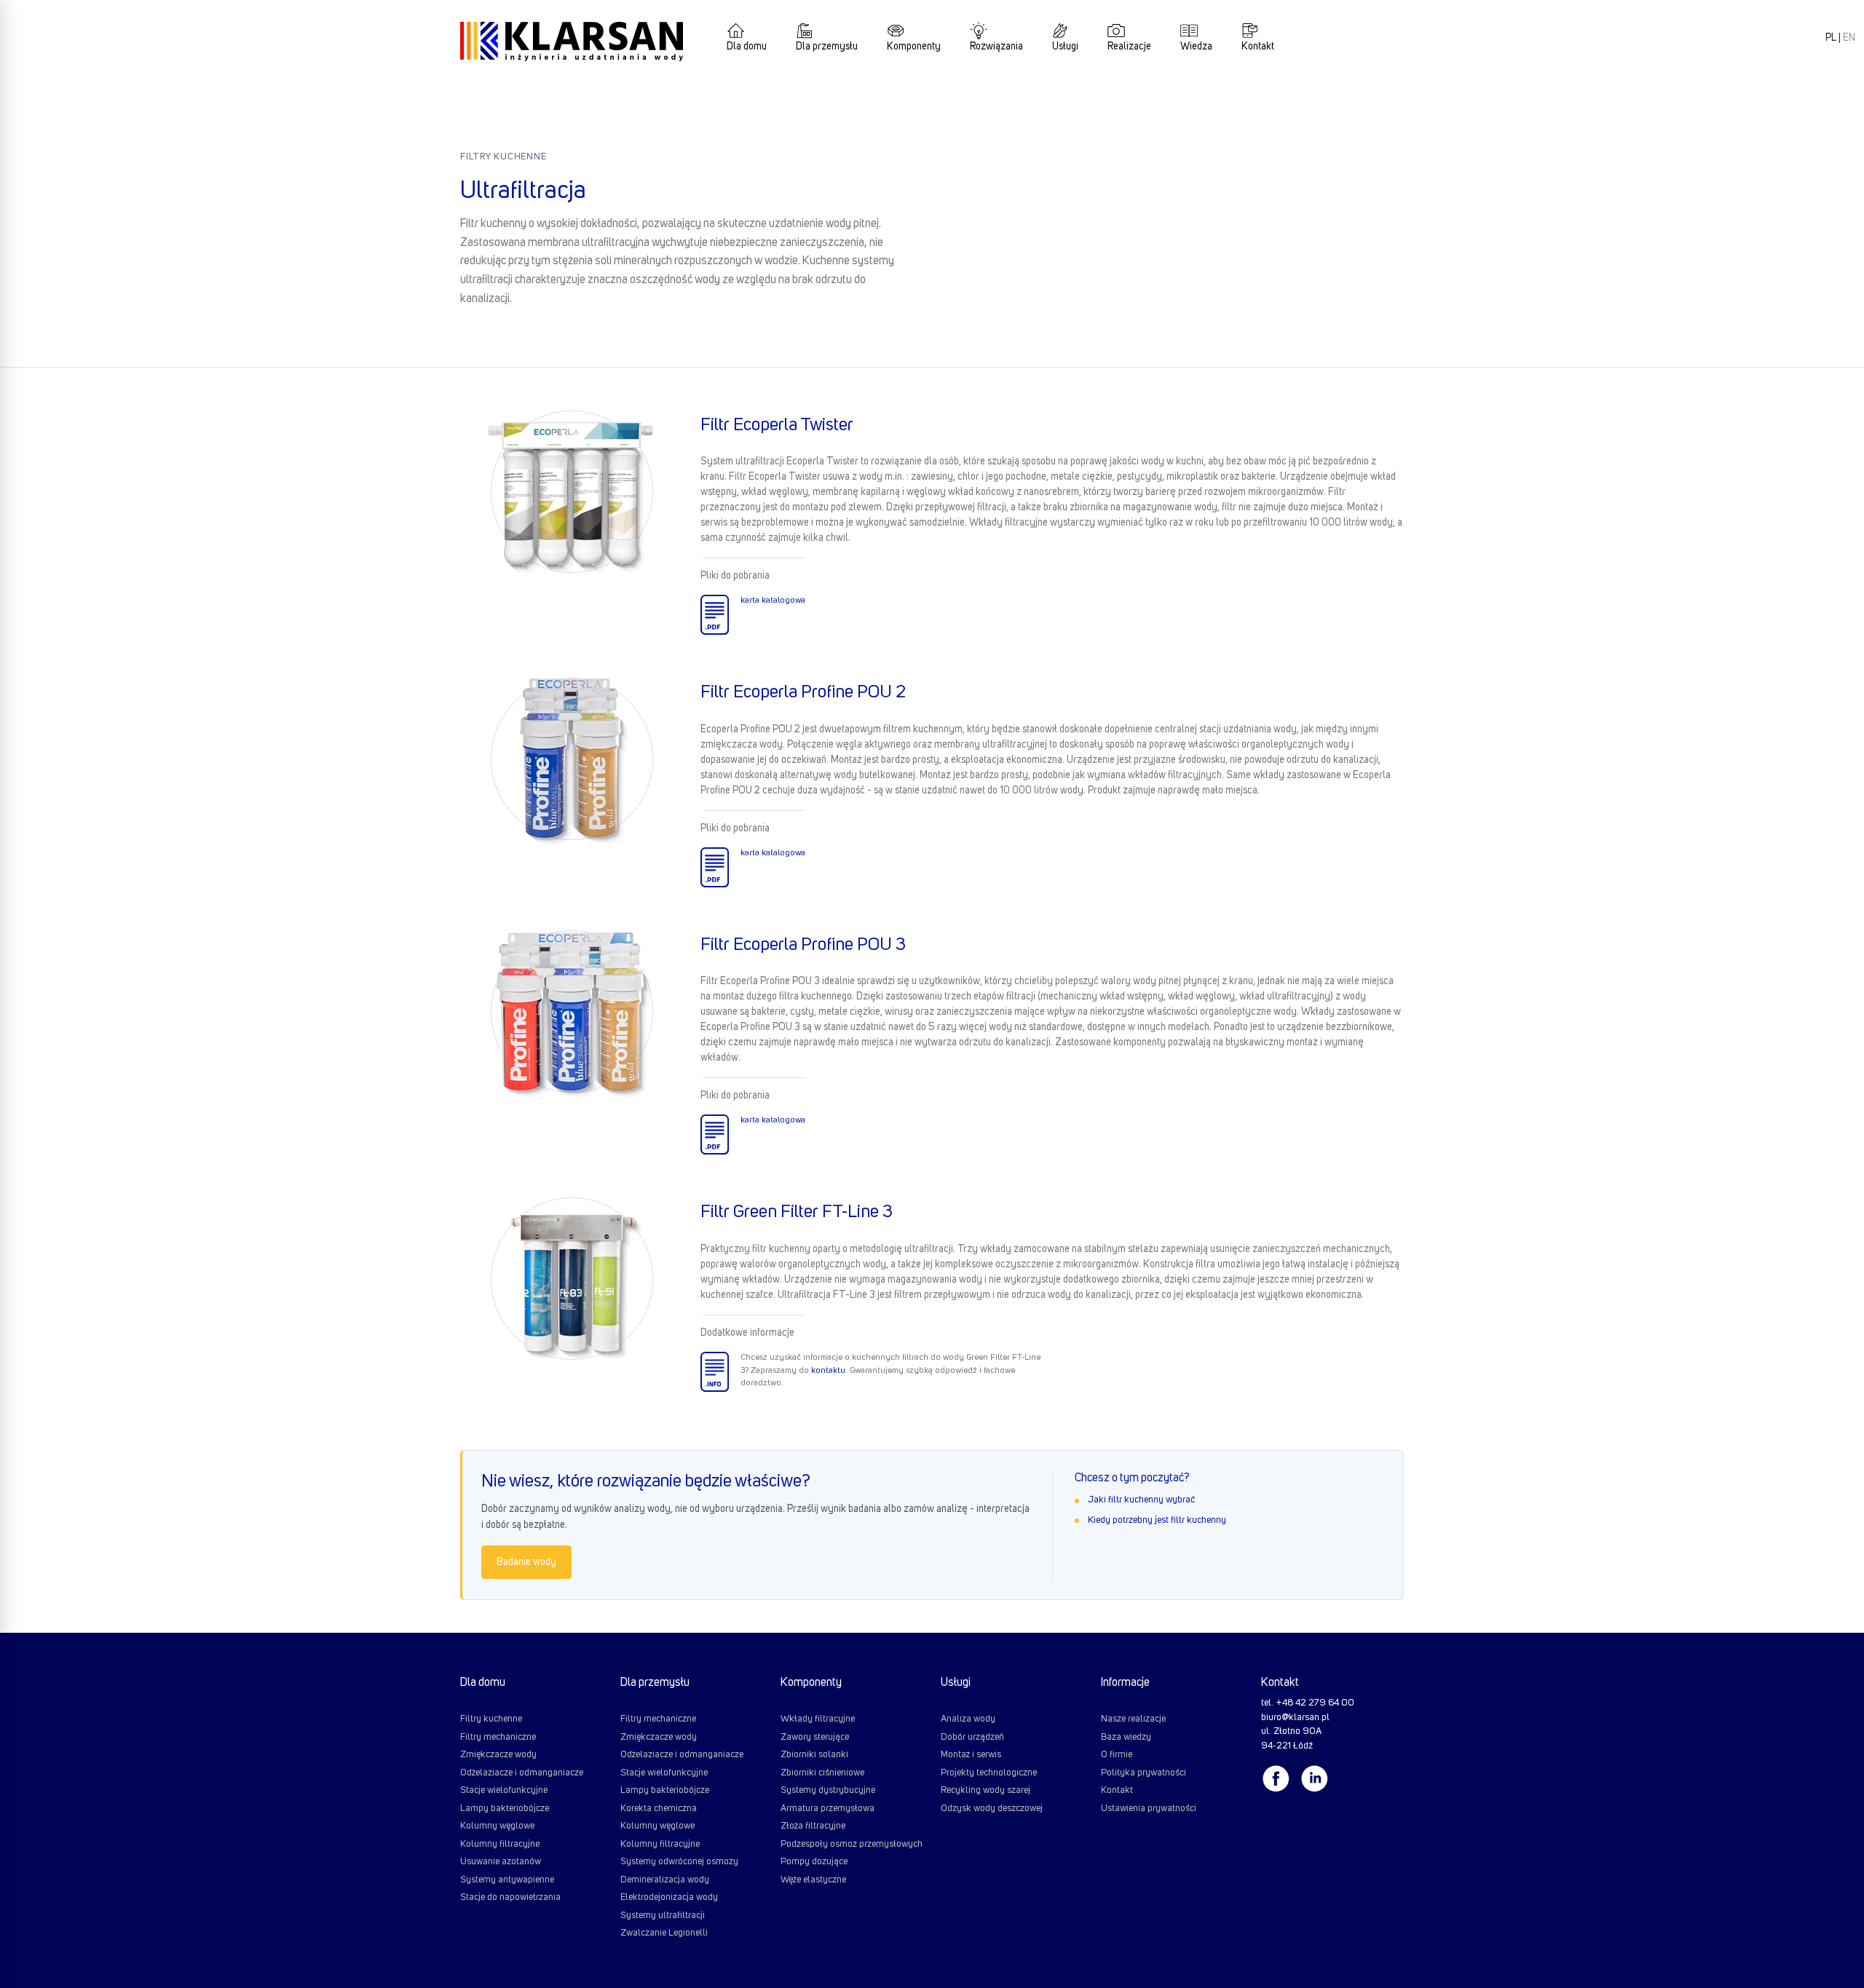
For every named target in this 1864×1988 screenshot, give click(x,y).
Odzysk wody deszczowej (992, 1809)
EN (1849, 38)
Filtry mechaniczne (498, 1737)
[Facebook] (1279, 1779)
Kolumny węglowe (497, 1826)
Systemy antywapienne (507, 1880)
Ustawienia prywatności (1149, 1809)
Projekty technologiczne (989, 1773)
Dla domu (747, 47)
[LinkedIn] (1318, 1779)
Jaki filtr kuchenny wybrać (1141, 1500)
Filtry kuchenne (503, 157)
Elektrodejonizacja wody (669, 1897)
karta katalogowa (773, 601)
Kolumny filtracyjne (500, 1844)
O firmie (1117, 1755)
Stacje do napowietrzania (510, 1897)
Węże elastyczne (813, 1880)
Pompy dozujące (814, 1862)
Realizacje (1129, 47)
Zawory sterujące (815, 1737)
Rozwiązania (996, 47)
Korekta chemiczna (659, 1809)
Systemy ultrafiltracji (663, 1916)
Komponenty (914, 47)
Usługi (1065, 47)
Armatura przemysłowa (828, 1809)
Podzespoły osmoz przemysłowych (852, 1844)
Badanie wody (526, 1562)
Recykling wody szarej (986, 1790)
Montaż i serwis (971, 1755)
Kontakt (1258, 47)
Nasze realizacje (1133, 1719)
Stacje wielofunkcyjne (504, 1790)
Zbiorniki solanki (814, 1755)
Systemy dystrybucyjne (828, 1790)
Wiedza (1196, 47)
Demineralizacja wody (665, 1880)
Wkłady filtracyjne (818, 1719)
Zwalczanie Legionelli (664, 1933)
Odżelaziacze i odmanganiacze (522, 1773)
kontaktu (828, 1371)
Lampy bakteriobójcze (505, 1809)
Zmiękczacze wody (498, 1755)
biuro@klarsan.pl (1295, 1718)
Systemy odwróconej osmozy (679, 1862)
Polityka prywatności (1144, 1773)
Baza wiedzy (1126, 1737)
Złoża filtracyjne (813, 1826)
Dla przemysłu (827, 47)
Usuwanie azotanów (501, 1862)
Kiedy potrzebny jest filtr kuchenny (1157, 1520)
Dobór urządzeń (972, 1737)
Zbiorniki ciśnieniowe (822, 1773)
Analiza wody (968, 1719)
